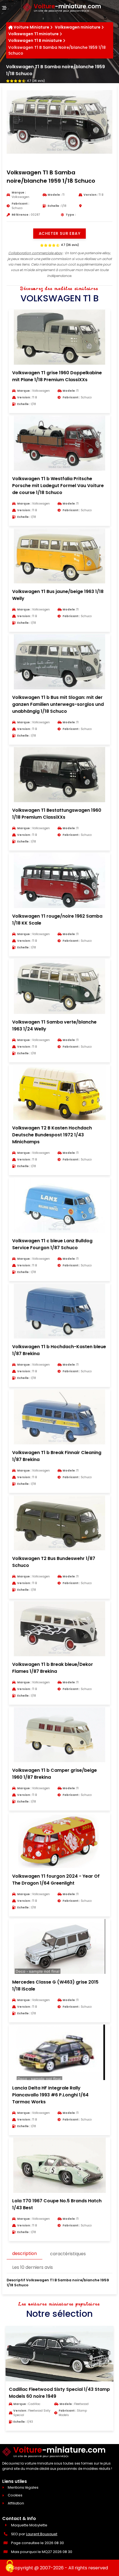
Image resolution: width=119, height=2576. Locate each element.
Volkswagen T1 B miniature (35, 40)
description (24, 2253)
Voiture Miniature (31, 27)
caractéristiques (68, 2254)
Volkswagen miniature (78, 27)
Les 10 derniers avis (33, 2267)
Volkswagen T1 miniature (33, 34)
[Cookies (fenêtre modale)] (10, 2567)
